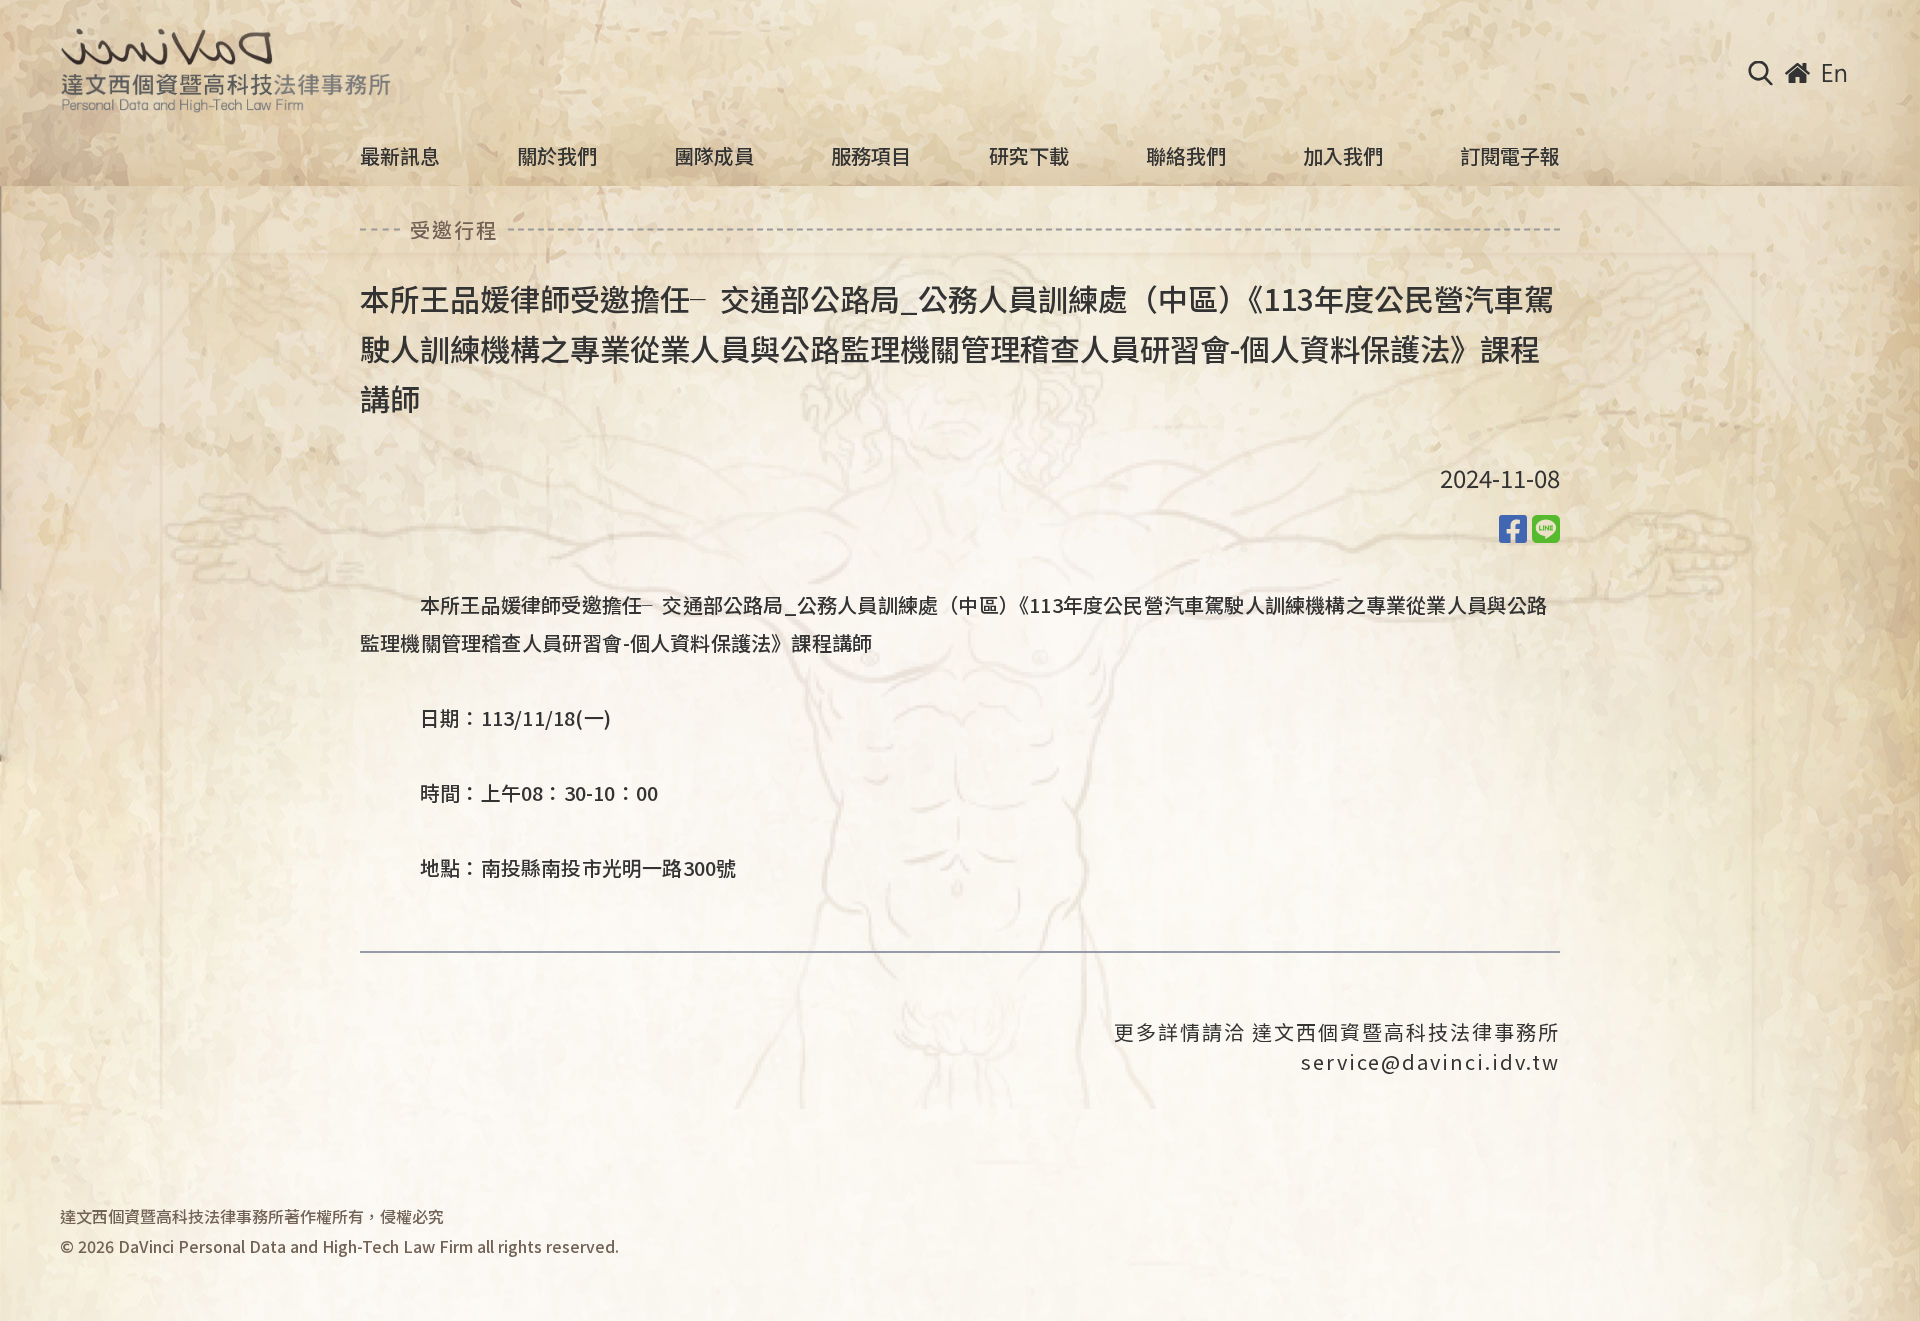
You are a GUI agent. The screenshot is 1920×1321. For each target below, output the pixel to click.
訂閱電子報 (1510, 156)
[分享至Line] (1546, 527)
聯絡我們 (1186, 156)
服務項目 (871, 156)
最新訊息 (400, 156)
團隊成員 (714, 156)
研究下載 (1029, 156)
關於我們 (557, 156)
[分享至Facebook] (1513, 527)
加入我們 (1343, 156)
